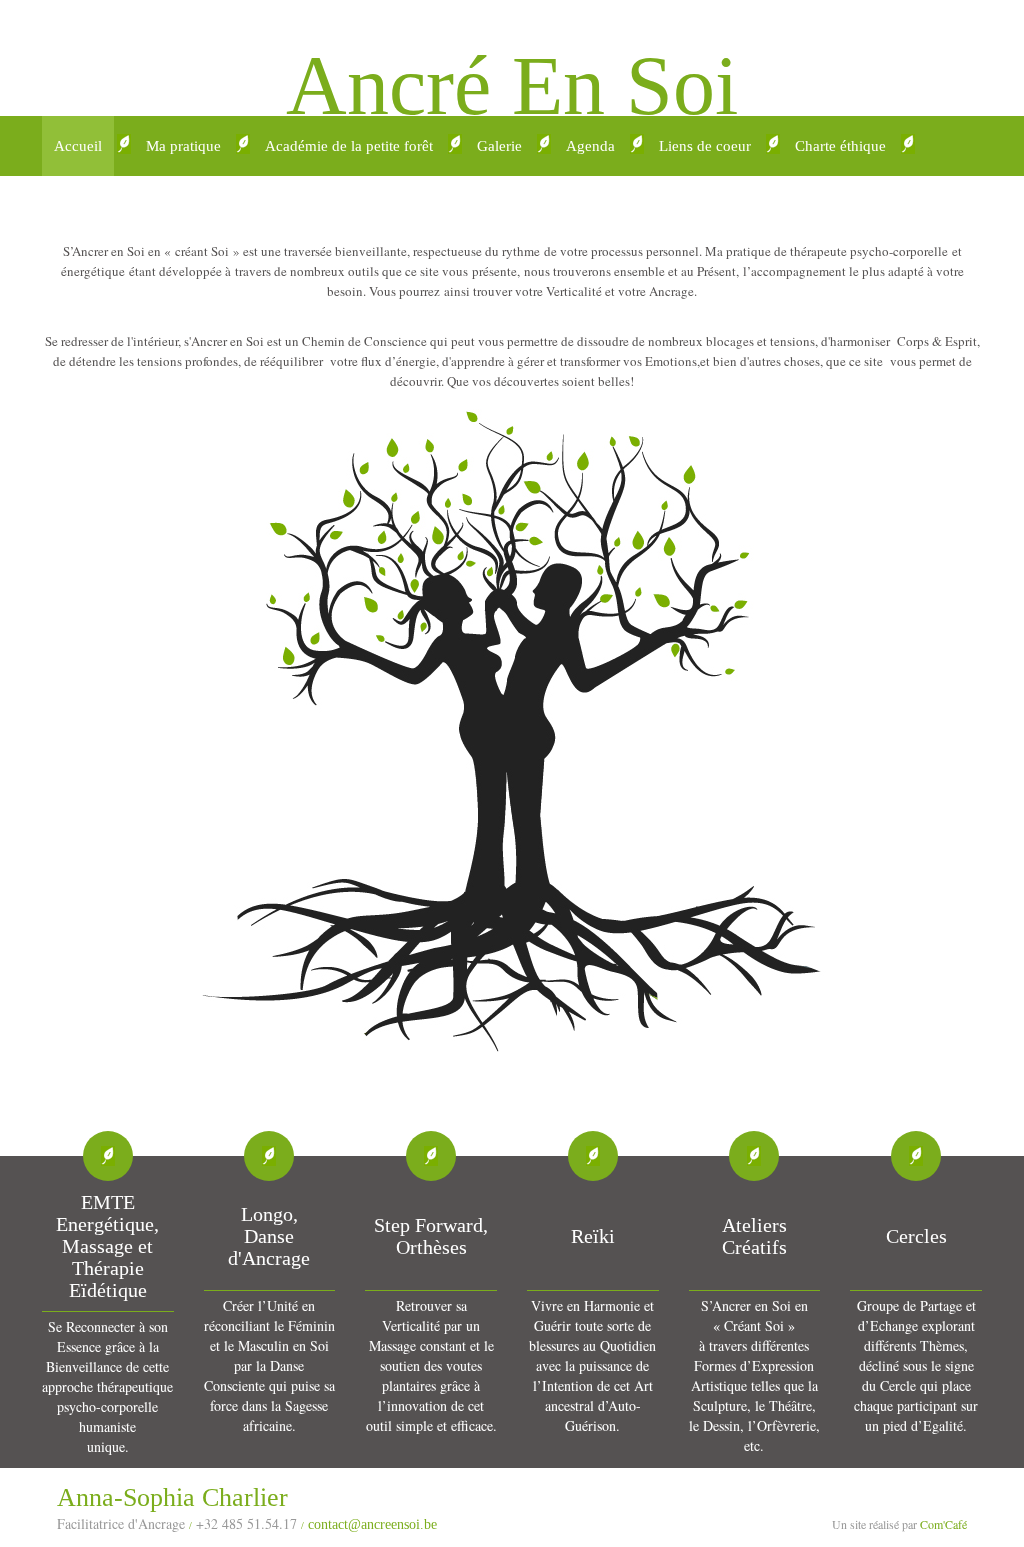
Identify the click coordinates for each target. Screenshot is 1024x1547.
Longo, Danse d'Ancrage (269, 1236)
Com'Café (943, 1524)
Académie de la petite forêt (349, 146)
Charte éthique (840, 146)
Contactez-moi (99, 206)
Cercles (916, 1236)
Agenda (590, 146)
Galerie (499, 146)
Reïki (593, 1236)
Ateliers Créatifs (754, 1236)
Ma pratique (183, 146)
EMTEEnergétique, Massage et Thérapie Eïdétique (107, 1246)
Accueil (78, 146)
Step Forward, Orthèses (431, 1236)
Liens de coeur (705, 146)
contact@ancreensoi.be (372, 1524)
